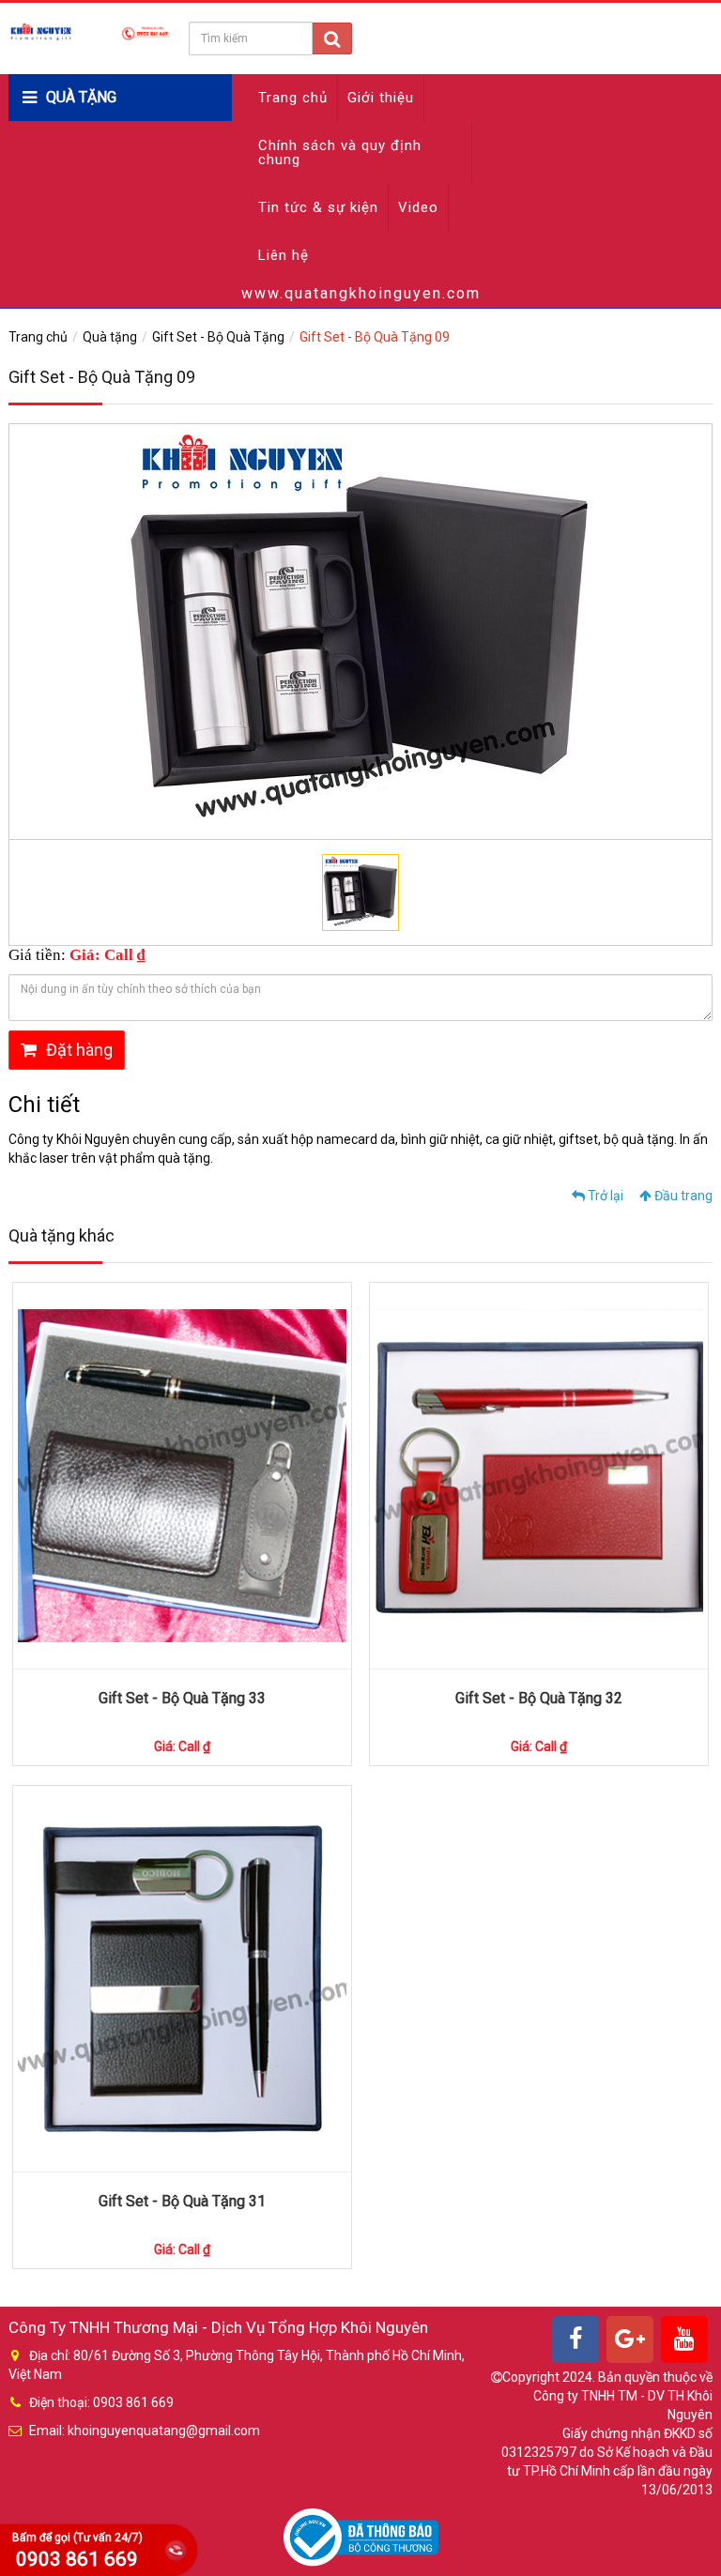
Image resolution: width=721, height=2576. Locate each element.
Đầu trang (682, 1196)
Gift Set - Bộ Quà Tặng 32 (539, 1698)
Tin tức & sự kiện (318, 207)
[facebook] (575, 2340)
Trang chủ (293, 98)
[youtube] (684, 2340)
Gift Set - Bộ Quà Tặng (218, 337)
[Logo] (90, 31)
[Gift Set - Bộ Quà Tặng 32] (539, 1476)
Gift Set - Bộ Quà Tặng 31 (182, 2201)
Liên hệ (284, 255)
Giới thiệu (381, 98)
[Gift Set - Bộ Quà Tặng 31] (182, 1979)
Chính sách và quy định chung (340, 152)
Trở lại (604, 1196)
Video (418, 207)
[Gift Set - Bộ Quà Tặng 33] (182, 1476)
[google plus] (630, 2340)
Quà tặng (110, 337)
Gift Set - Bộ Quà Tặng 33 (182, 1698)
